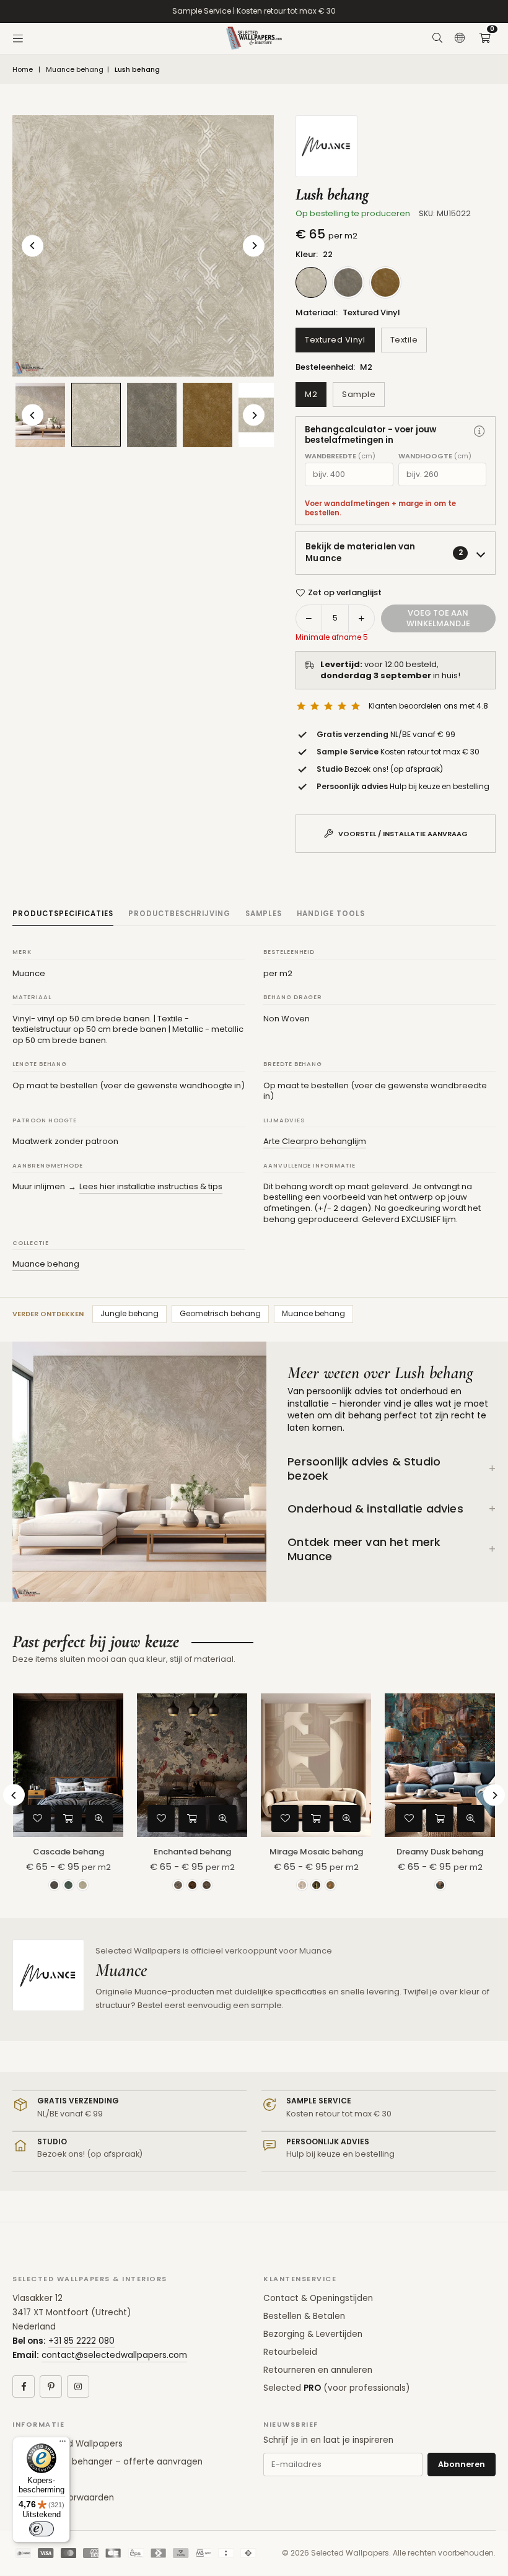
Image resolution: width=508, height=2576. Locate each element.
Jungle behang (129, 1313)
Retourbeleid (290, 2352)
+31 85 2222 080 (81, 2341)
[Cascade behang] (68, 1765)
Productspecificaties (63, 914)
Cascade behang (68, 1852)
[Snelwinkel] (68, 1818)
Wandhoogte (435, 456)
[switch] (42, 2529)
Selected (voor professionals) (336, 2388)
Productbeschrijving (179, 914)
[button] (484, 38)
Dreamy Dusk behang (440, 1852)
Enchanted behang (192, 1852)
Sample (359, 394)
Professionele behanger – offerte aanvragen (107, 2462)
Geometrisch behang (220, 1313)
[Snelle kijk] (99, 1818)
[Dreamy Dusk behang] (440, 1765)
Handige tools (331, 914)
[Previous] (33, 246)
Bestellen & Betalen (304, 2316)
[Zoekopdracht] (437, 38)
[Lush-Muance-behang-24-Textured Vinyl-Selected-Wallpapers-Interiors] (208, 415)
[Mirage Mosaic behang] (316, 1765)
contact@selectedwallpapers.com (114, 2355)
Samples (264, 914)
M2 (311, 394)
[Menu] (18, 38)
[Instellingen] (460, 38)
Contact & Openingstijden (318, 2298)
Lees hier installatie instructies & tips (151, 1186)
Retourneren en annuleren (318, 2370)
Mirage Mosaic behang (316, 1852)
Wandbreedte (340, 456)
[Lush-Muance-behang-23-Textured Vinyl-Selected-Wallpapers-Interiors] (152, 415)
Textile (404, 340)
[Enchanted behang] (192, 1765)
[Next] (254, 246)
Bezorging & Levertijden (313, 2334)
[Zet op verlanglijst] (37, 1818)
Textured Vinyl (335, 340)
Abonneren (462, 2464)
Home (23, 70)
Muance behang (75, 70)
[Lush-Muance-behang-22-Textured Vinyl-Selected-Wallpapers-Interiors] (96, 415)
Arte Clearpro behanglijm (315, 1141)
